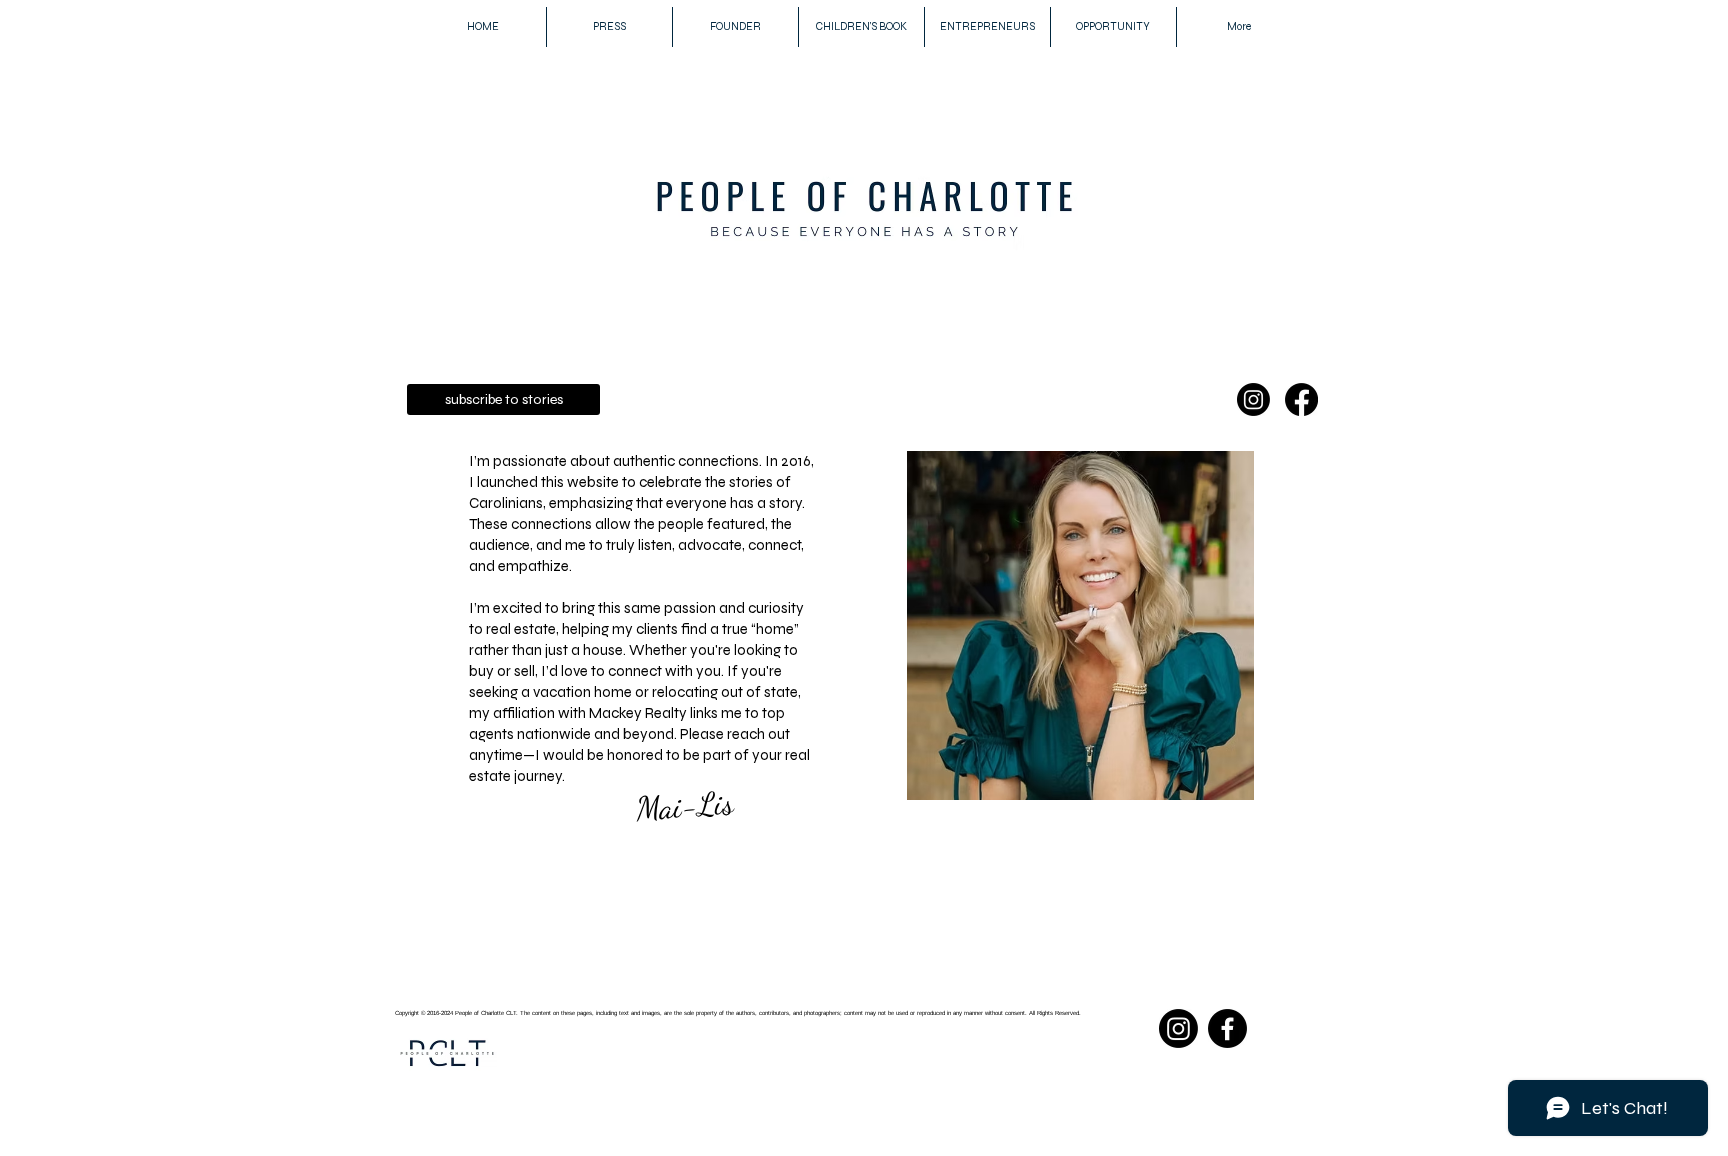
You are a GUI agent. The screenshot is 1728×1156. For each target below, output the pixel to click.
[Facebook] (1301, 399)
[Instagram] (1253, 399)
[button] (503, 399)
